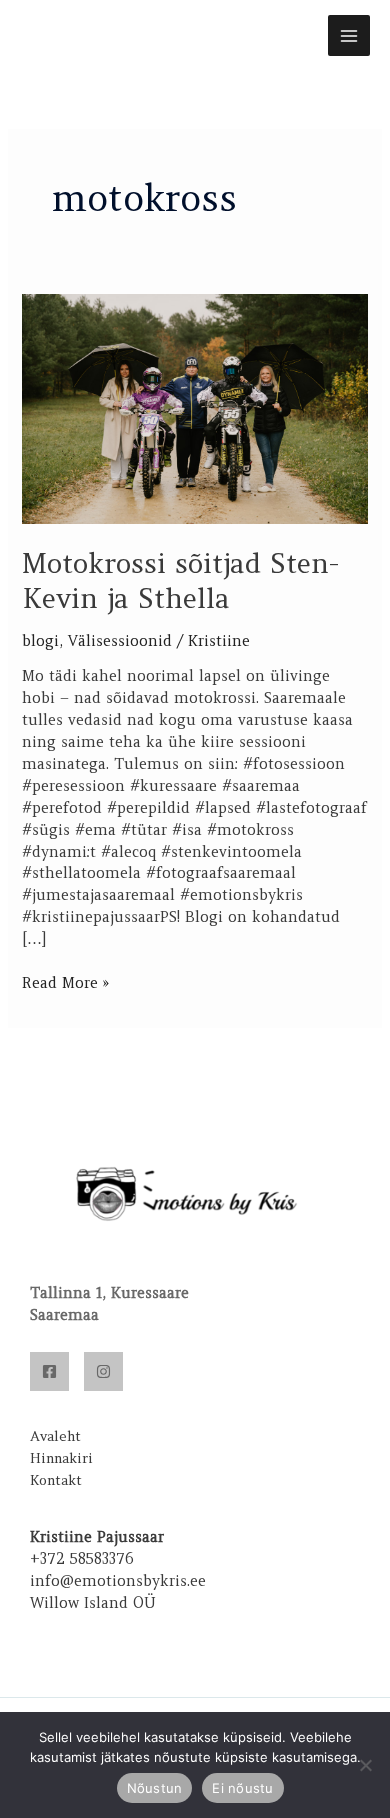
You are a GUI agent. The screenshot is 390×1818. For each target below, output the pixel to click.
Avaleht (55, 1436)
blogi (40, 641)
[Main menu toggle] (349, 36)
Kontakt (56, 1480)
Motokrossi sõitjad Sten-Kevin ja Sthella (180, 581)
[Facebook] (49, 1371)
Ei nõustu (242, 1788)
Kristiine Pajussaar (97, 1537)
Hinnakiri (61, 1458)
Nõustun (155, 1788)
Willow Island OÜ (93, 1603)
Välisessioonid (120, 641)
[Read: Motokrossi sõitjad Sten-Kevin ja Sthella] (194, 408)
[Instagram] (103, 1371)
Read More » (65, 982)
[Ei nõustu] (365, 1765)
